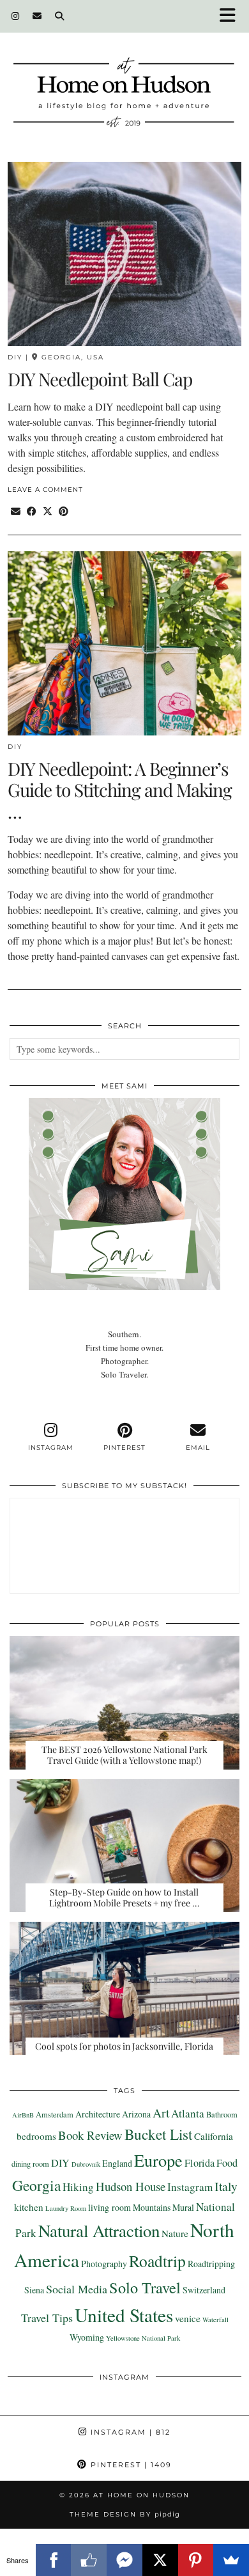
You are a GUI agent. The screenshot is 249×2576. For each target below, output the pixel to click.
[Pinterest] (196, 2560)
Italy (226, 2186)
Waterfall (215, 2320)
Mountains (152, 2207)
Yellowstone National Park (143, 2338)
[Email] (37, 16)
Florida (200, 2163)
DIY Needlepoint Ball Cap (100, 379)
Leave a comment (45, 490)
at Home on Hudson (141, 2495)
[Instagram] (16, 16)
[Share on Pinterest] (64, 511)
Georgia (36, 2185)
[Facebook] (54, 2560)
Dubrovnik (86, 2164)
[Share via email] (16, 511)
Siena (34, 2290)
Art (161, 2112)
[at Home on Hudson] (124, 79)
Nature (175, 2233)
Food (227, 2163)
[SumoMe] (231, 2560)
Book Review (90, 2135)
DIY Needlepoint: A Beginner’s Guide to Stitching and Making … (120, 790)
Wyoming (87, 2337)
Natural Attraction (99, 2231)
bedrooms (36, 2136)
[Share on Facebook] (32, 511)
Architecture (98, 2114)
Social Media (77, 2289)
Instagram (190, 2187)
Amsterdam (55, 2115)
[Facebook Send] (124, 2560)
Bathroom (222, 2115)
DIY (15, 357)
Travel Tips (47, 2318)
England (117, 2163)
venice (188, 2318)
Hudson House (131, 2186)
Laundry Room (66, 2208)
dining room (30, 2164)
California (214, 2136)
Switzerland (204, 2290)
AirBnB (23, 2115)
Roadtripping (211, 2264)
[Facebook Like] (89, 2560)
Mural (183, 2207)
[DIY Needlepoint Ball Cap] (124, 254)
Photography (104, 2264)
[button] (232, 16)
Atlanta (188, 2113)
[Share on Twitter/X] (48, 511)
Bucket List (158, 2134)
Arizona (136, 2114)
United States (124, 2315)
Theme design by (125, 2514)
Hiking (78, 2187)
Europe (158, 2160)
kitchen (29, 2207)
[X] (160, 2560)
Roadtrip (157, 2261)
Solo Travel (145, 2287)
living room (109, 2207)
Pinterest (130, 2465)
